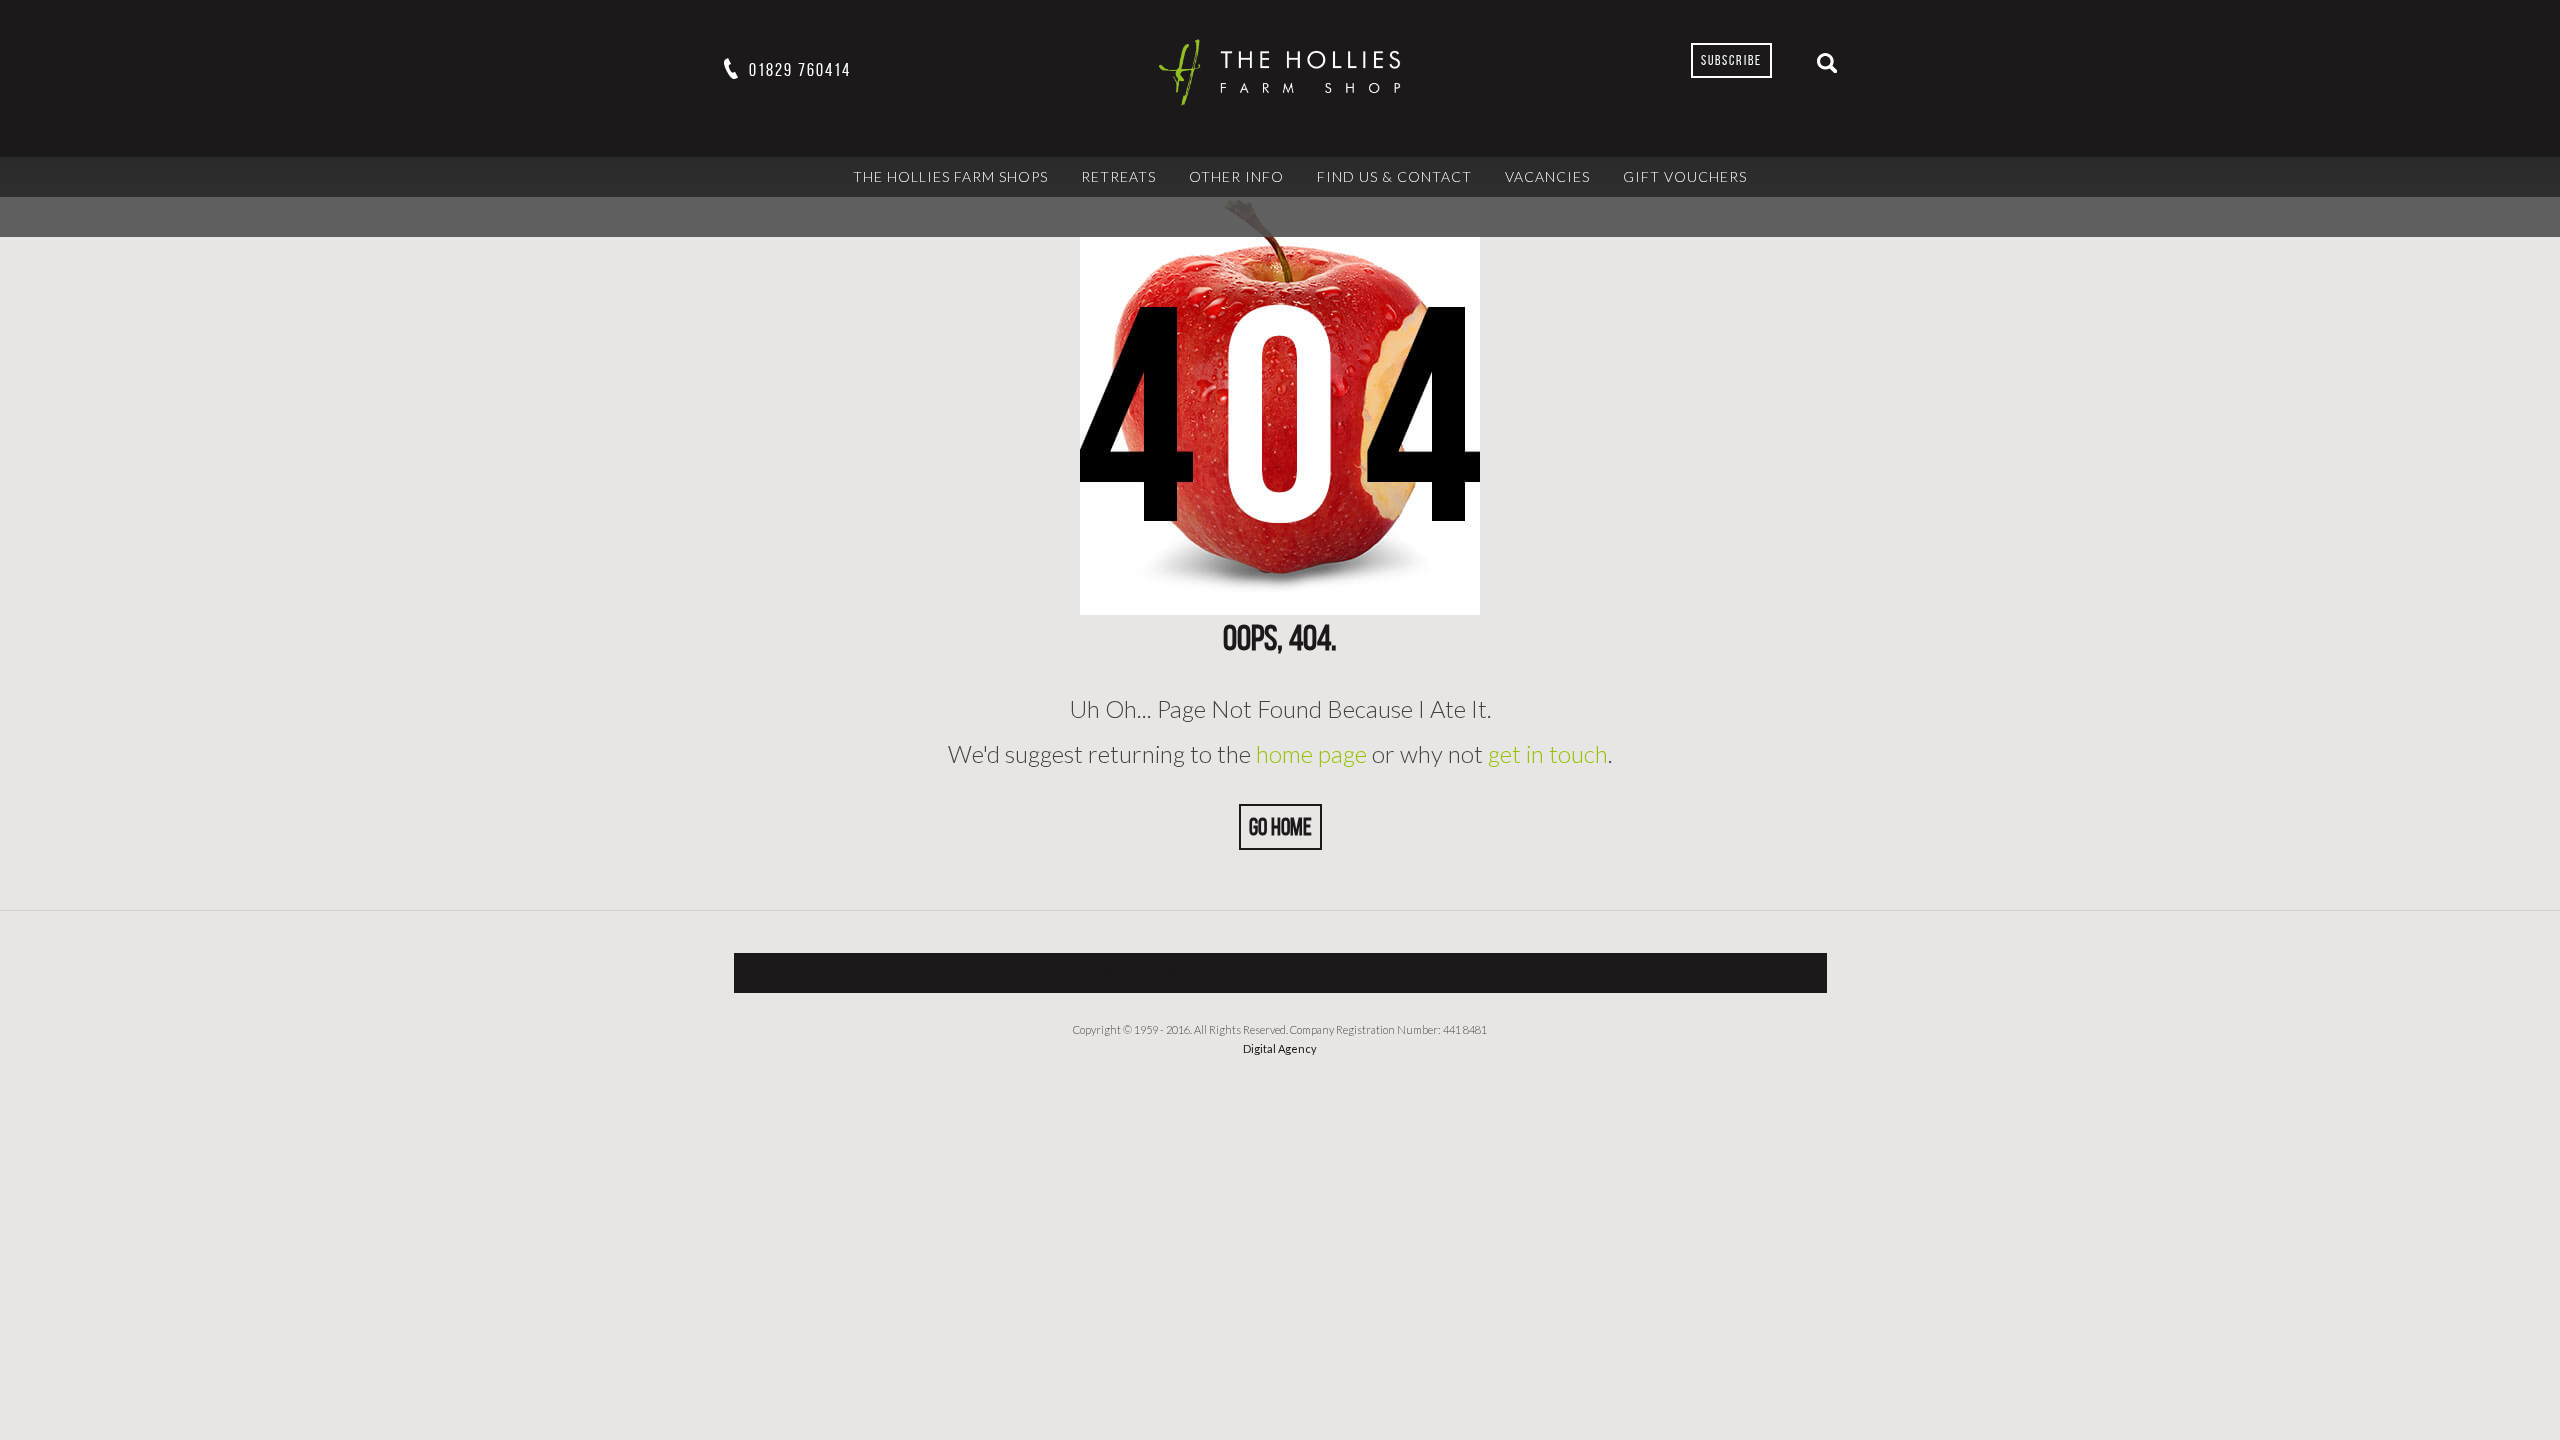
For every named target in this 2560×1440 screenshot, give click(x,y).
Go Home (1280, 827)
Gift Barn (1204, 972)
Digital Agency (1280, 1048)
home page (1311, 753)
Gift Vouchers (1685, 176)
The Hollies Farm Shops (950, 176)
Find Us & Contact (1394, 176)
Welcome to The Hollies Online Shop (1412, 972)
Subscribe (1731, 60)
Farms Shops (943, 972)
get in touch (1548, 753)
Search (1827, 63)
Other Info (1236, 176)
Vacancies (1547, 176)
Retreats (1118, 176)
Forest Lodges (1080, 972)
